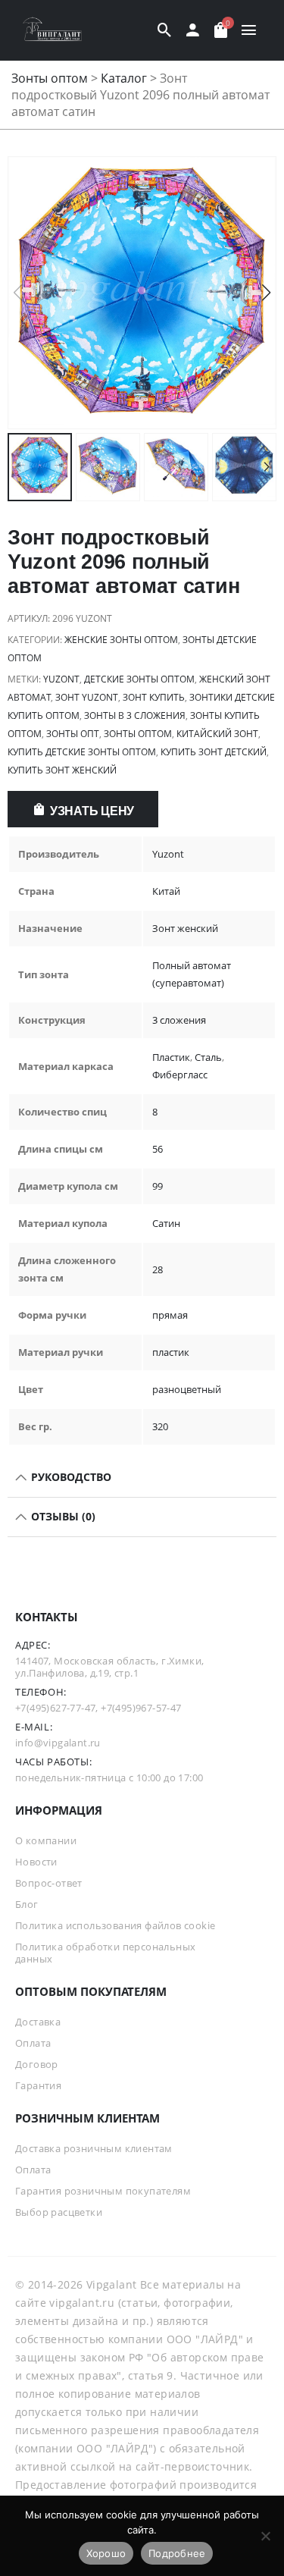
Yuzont (61, 679)
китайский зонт (217, 734)
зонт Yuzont (87, 697)
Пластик (171, 1057)
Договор (37, 2064)
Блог (27, 1904)
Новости (36, 1862)
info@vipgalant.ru (58, 1743)
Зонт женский (185, 928)
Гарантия (38, 2085)
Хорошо (106, 2553)
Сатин (166, 1223)
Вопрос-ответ (49, 1883)
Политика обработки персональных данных (105, 1953)
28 (158, 1269)
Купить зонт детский (214, 752)
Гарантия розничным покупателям (103, 2191)
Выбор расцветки (59, 2212)
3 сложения (179, 1020)
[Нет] (265, 2536)
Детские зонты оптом (139, 679)
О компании (46, 1840)
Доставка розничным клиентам (94, 2148)
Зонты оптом (50, 78)
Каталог (124, 78)
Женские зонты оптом (121, 640)
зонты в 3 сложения (135, 715)
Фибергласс (180, 1075)
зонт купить (154, 697)
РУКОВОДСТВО (70, 1477)
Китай (166, 891)
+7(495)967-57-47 (141, 1708)
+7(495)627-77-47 (55, 1708)
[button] (266, 293)
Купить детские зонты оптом (82, 752)
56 (158, 1149)
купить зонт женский (62, 770)
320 (160, 1426)
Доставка (38, 2022)
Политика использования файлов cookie (115, 1925)
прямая (170, 1315)
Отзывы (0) (62, 1516)
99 (158, 1186)
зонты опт (73, 734)
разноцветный (187, 1389)
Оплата (33, 2043)
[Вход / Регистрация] (193, 30)
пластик (171, 1352)
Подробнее (177, 2553)
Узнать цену (92, 811)
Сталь (208, 1057)
